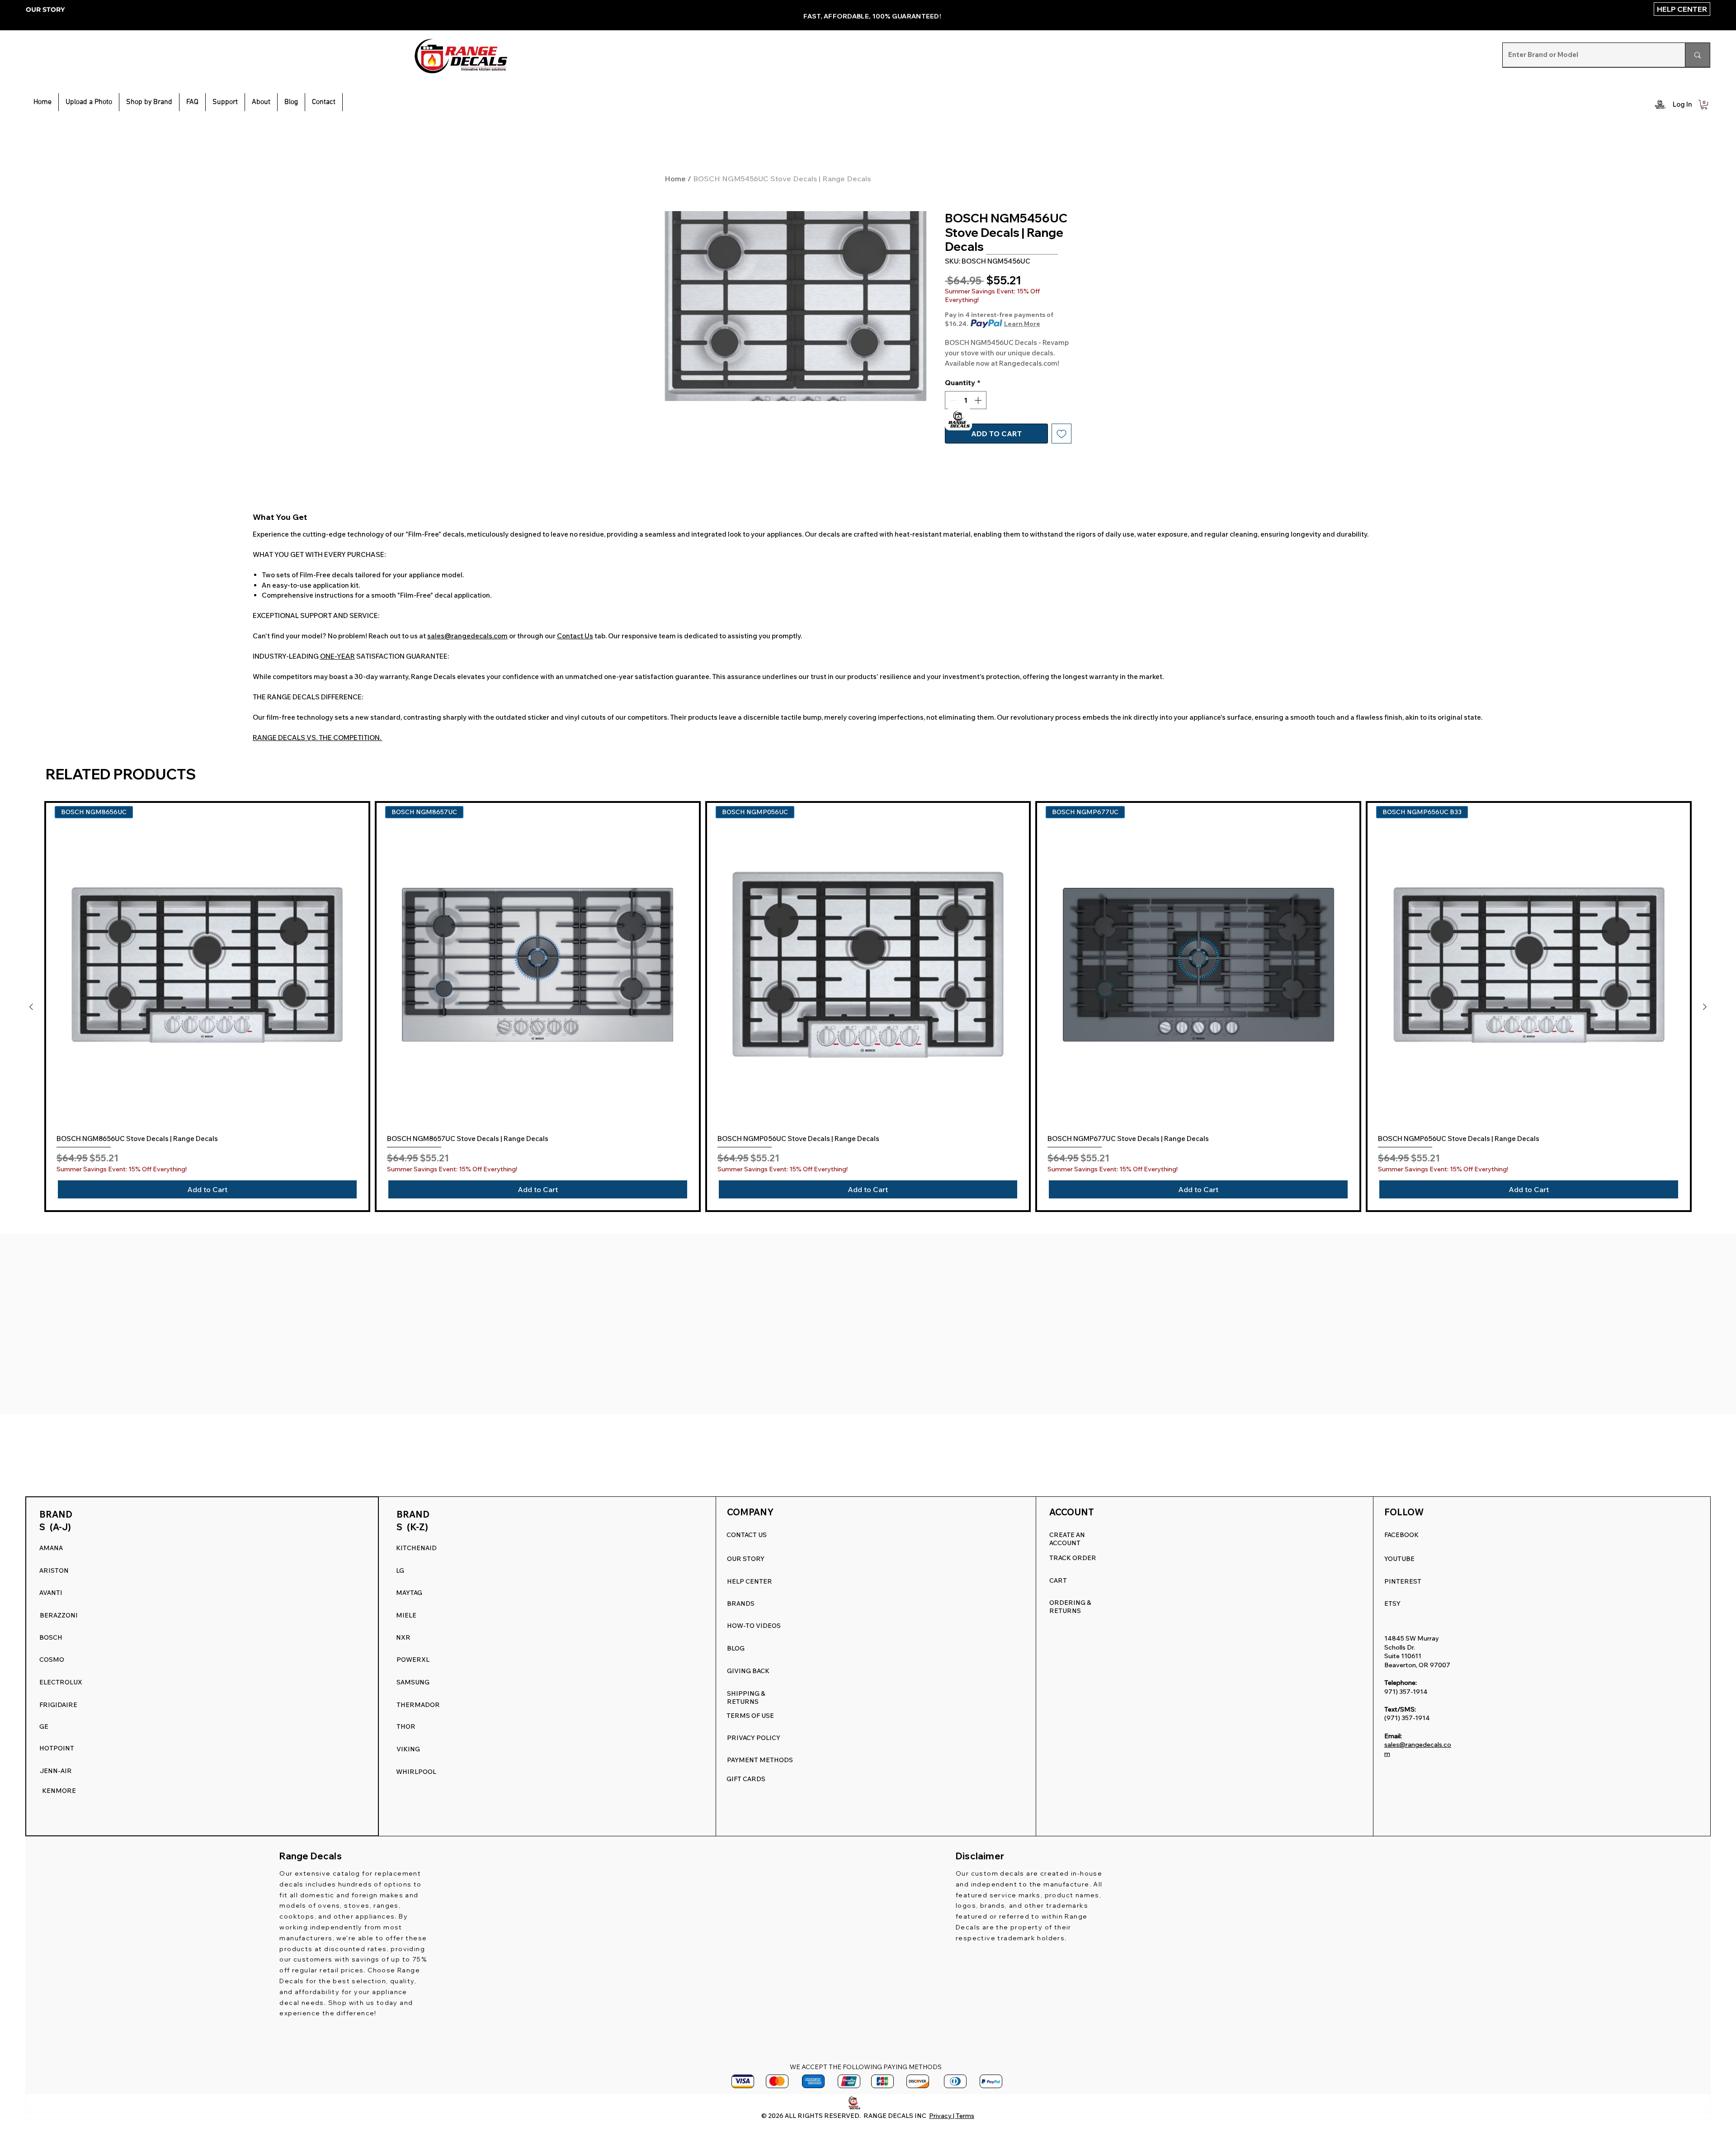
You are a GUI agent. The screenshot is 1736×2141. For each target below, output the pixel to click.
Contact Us (575, 636)
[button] (225, 102)
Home (675, 179)
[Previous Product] (31, 1007)
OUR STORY (45, 9)
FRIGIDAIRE (58, 1705)
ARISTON (54, 1570)
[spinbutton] (966, 400)
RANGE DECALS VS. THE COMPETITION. (318, 738)
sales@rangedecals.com (467, 636)
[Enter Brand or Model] (1697, 55)
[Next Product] (1705, 1007)
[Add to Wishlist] (1061, 434)
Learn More (1022, 324)
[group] (868, 1007)
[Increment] (979, 400)
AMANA (51, 1548)
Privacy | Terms (952, 2116)
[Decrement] (953, 400)
